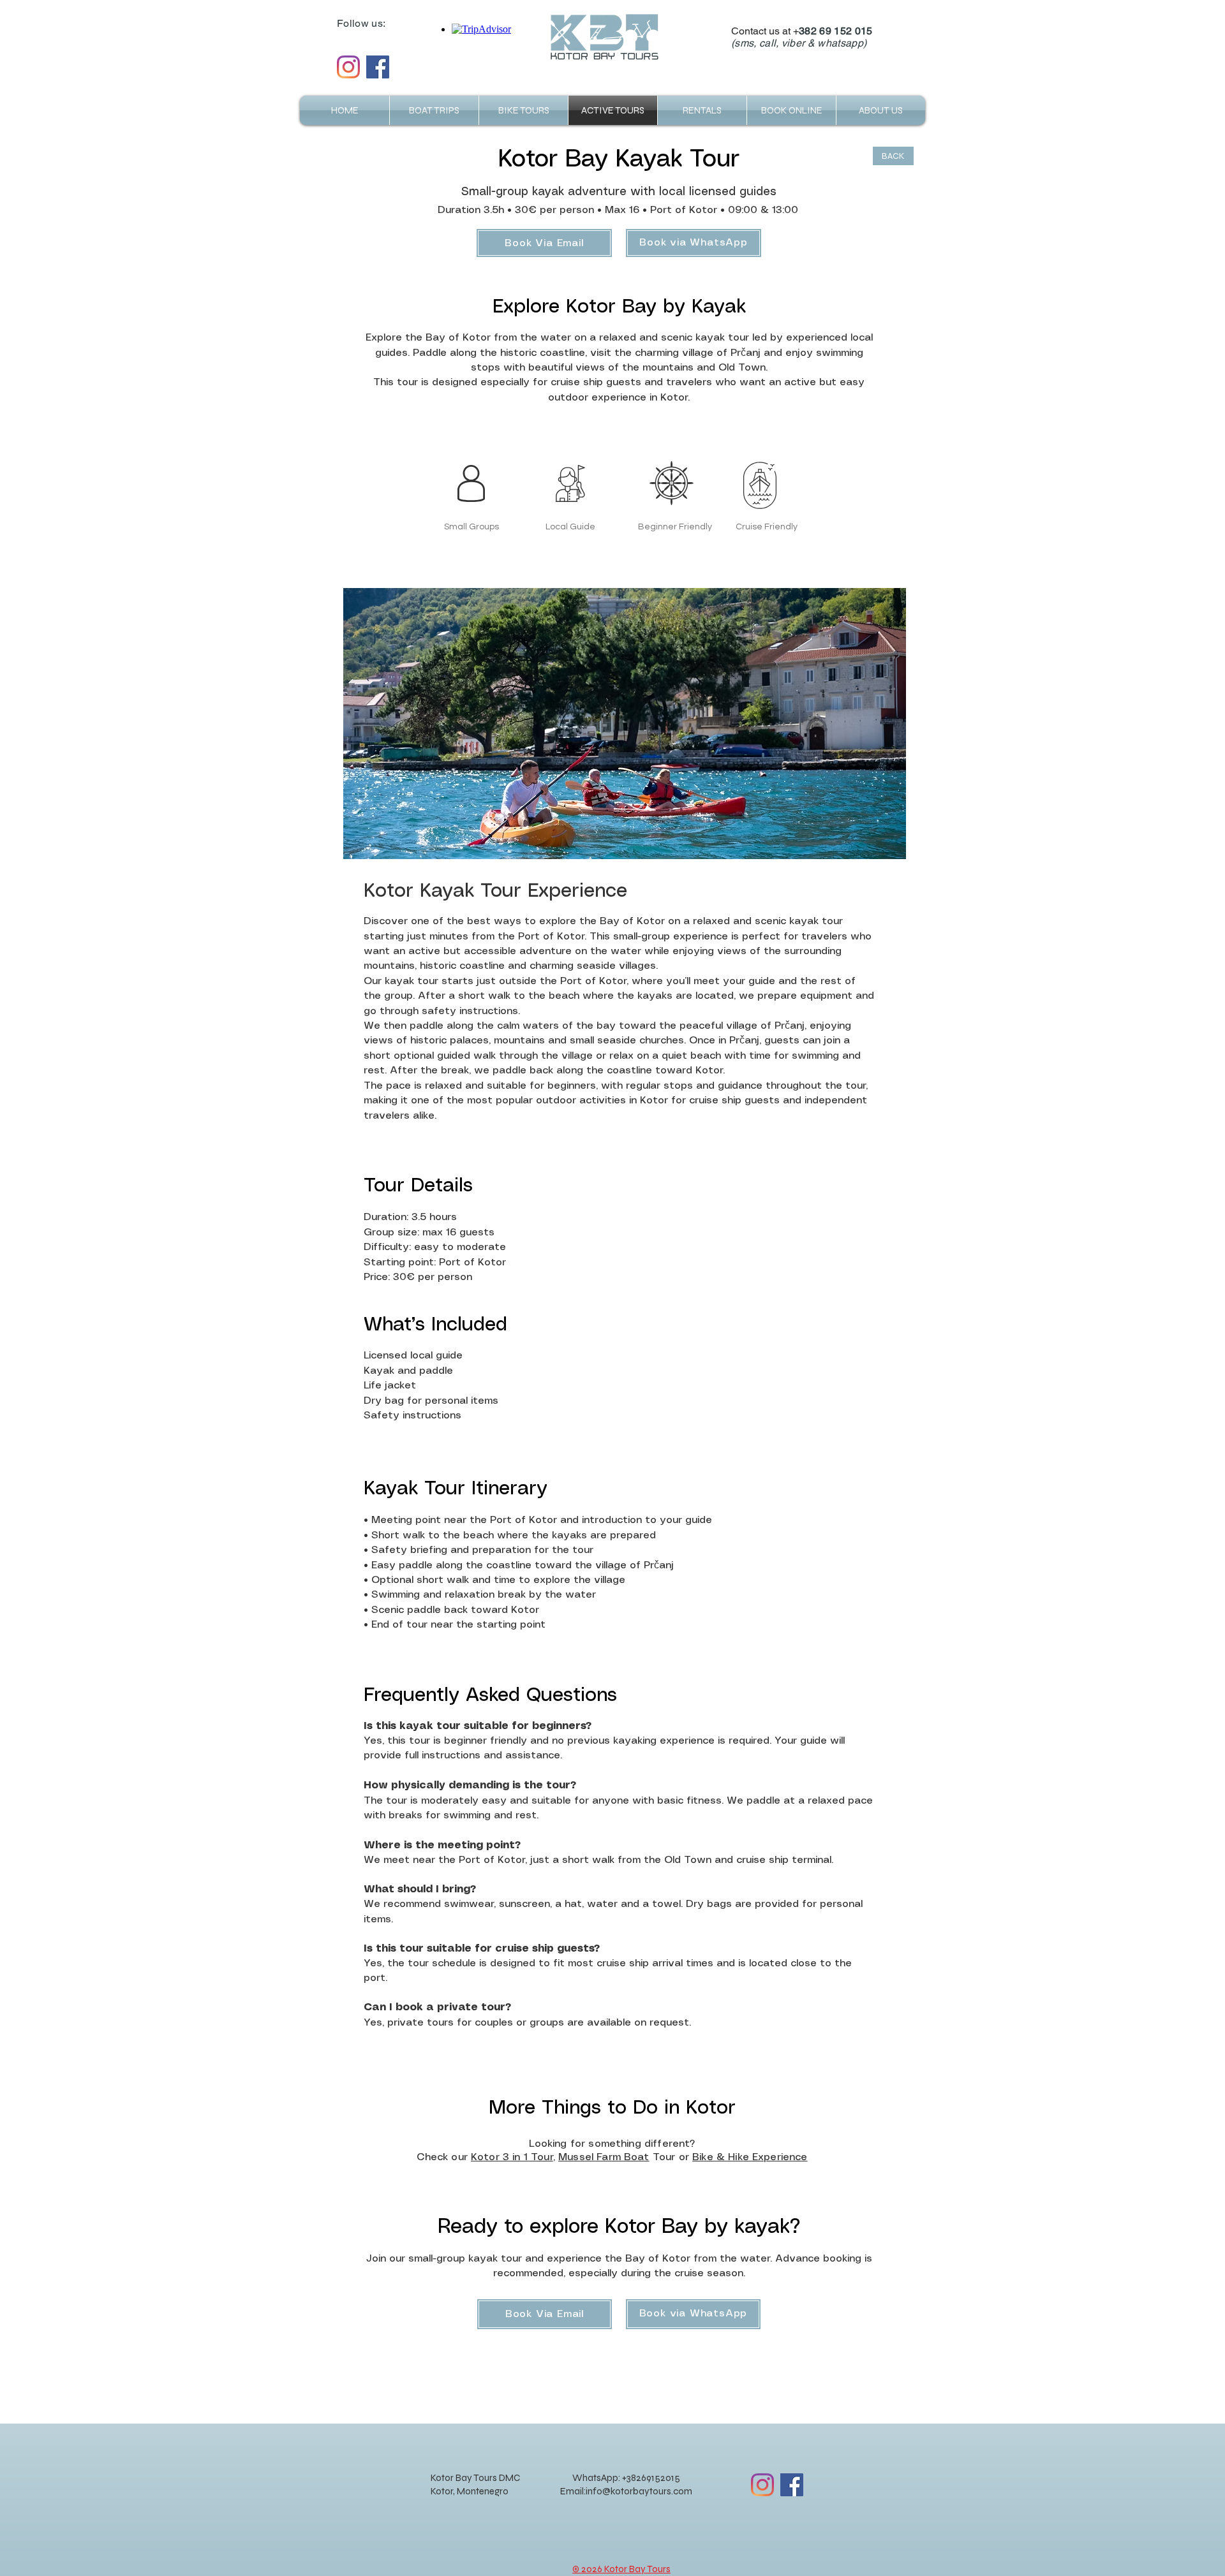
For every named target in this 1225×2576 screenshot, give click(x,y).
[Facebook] (378, 67)
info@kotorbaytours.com (639, 2491)
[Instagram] (348, 67)
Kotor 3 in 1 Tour (512, 2157)
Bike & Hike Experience (750, 2157)
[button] (881, 110)
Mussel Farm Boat (604, 2157)
